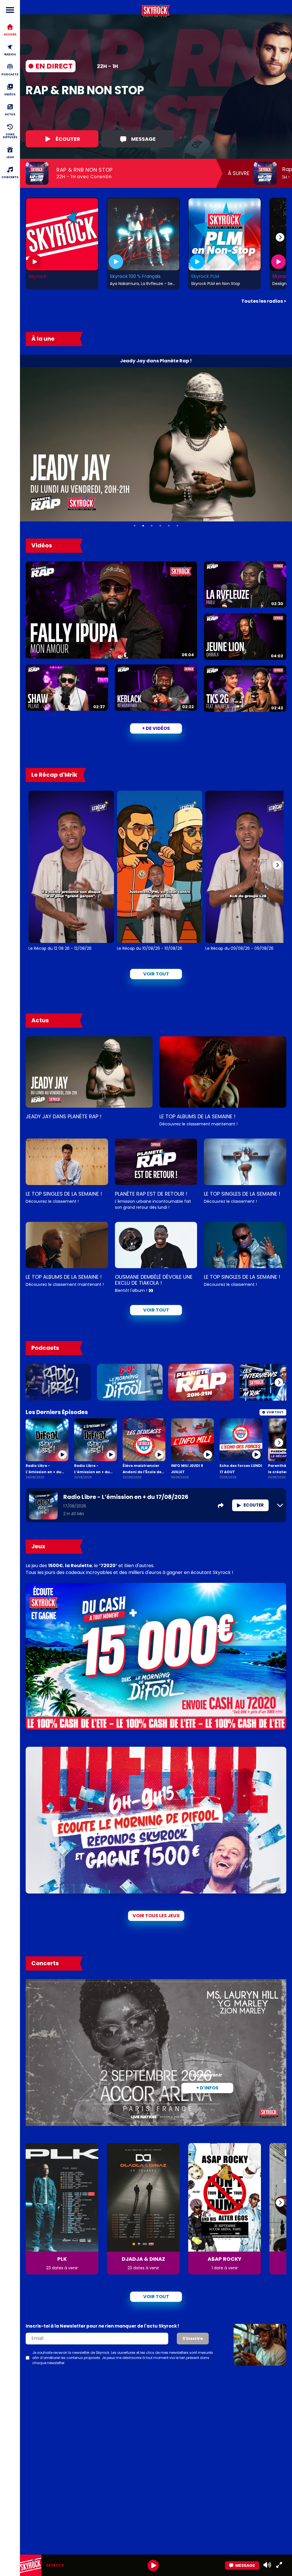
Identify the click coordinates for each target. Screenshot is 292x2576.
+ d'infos (207, 2088)
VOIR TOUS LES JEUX (156, 1916)
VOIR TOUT (156, 1310)
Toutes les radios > (264, 301)
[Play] (153, 2565)
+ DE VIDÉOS (156, 728)
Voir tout (156, 974)
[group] (156, 2565)
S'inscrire (193, 2338)
